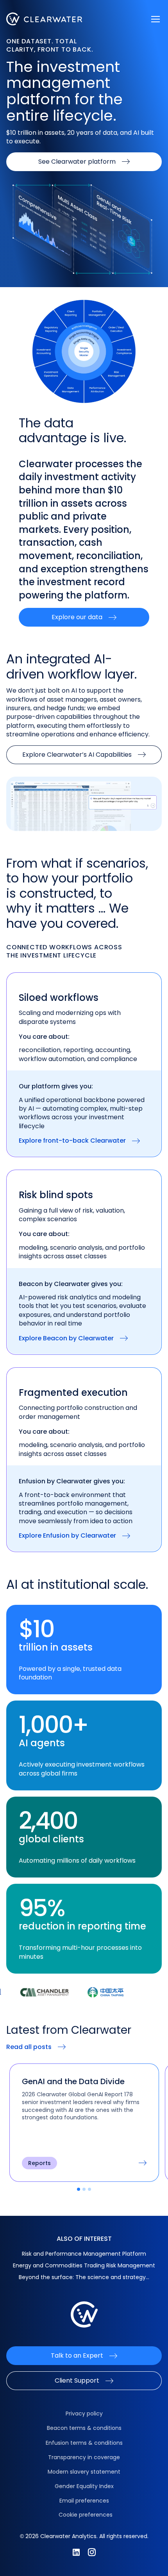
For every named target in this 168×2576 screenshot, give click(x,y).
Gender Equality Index (84, 2486)
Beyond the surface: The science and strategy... (84, 2277)
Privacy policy (84, 2413)
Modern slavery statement (84, 2472)
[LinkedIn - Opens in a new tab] (76, 2552)
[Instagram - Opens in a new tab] (92, 2552)
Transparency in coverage (84, 2457)
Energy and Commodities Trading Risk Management (84, 2265)
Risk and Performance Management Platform (84, 2254)
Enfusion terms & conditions (84, 2443)
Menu (155, 19)
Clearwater (44, 19)
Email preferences (84, 2501)
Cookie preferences (86, 2515)
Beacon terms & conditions (84, 2428)
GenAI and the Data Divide (74, 2081)
